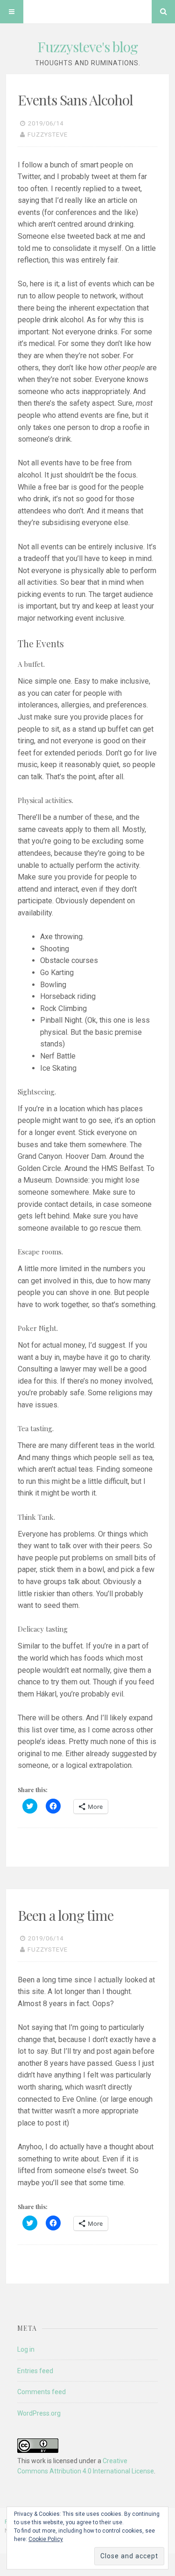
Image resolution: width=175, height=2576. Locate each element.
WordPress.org (39, 2413)
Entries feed (35, 2371)
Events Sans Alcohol (75, 100)
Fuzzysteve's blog (87, 47)
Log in (26, 2349)
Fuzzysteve (48, 135)
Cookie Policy (46, 2539)
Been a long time (66, 1915)
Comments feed (42, 2392)
